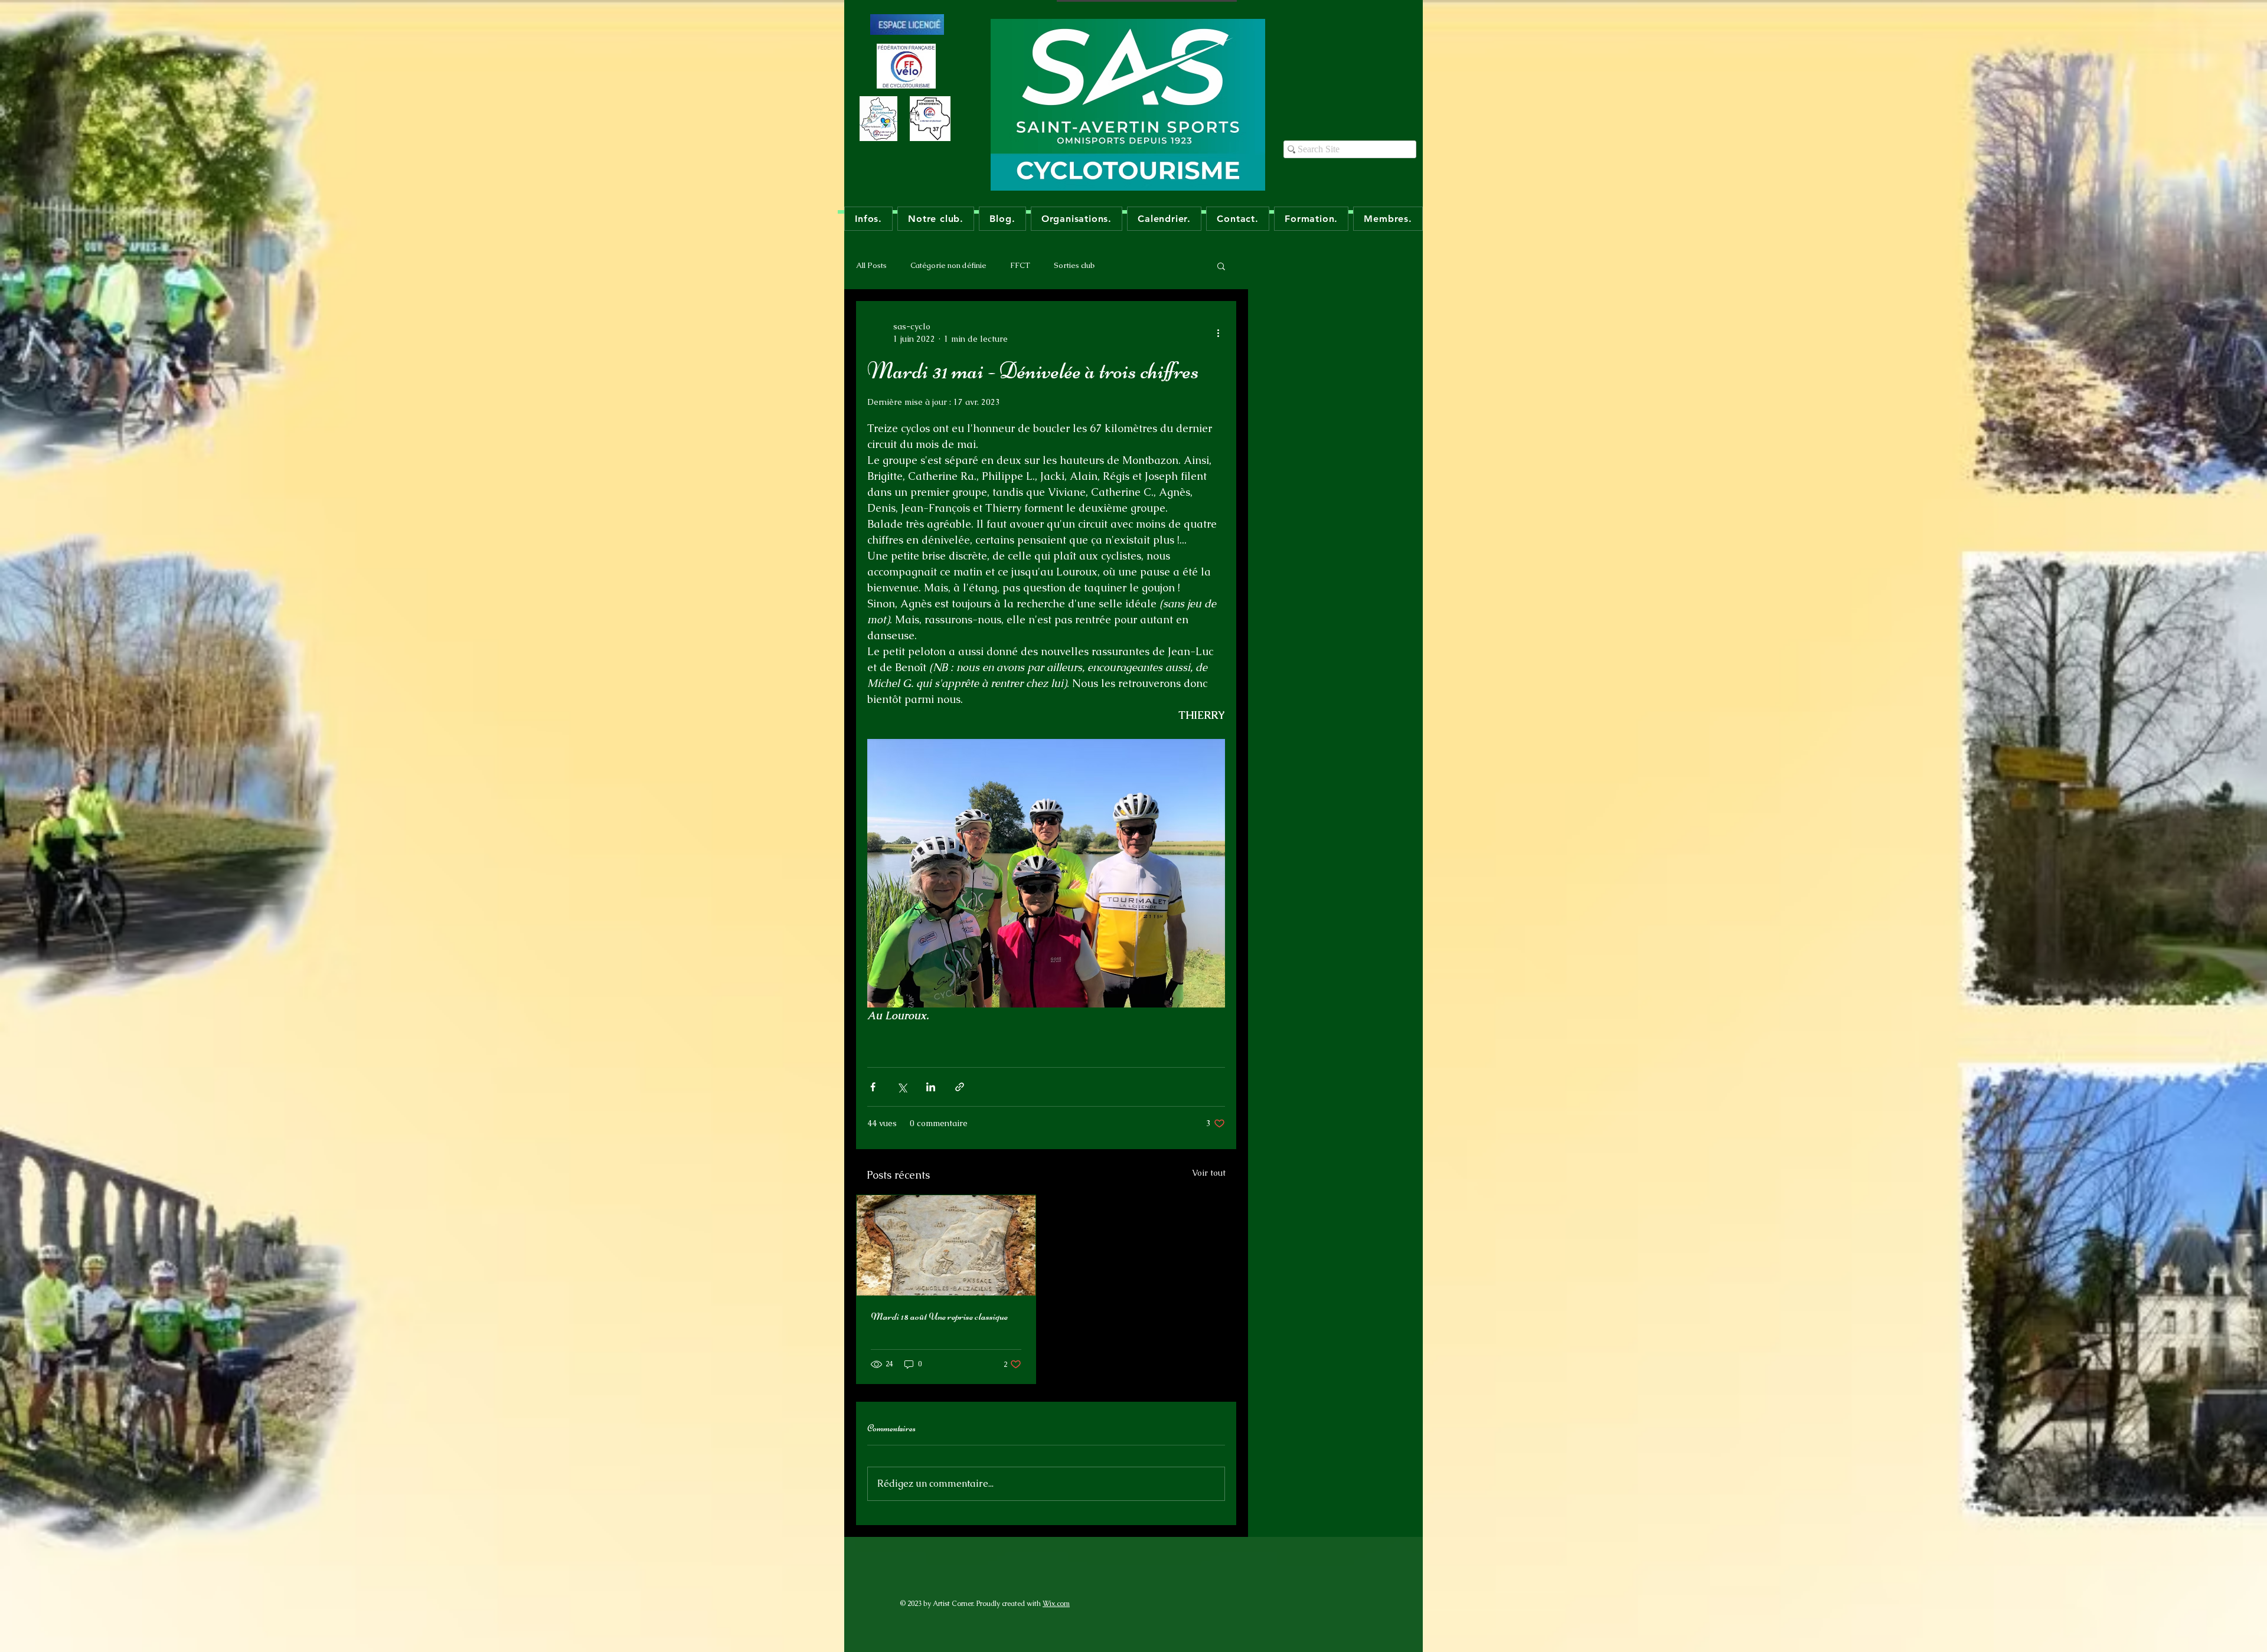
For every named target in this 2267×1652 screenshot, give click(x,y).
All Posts (871, 265)
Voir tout (1209, 1173)
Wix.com (1056, 1604)
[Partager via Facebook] (873, 1087)
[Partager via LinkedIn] (931, 1087)
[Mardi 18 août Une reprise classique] (946, 1245)
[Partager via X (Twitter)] (902, 1087)
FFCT (1020, 265)
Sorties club (1074, 265)
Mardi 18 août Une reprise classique (939, 1316)
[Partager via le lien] (960, 1087)
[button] (1221, 266)
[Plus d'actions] (1218, 333)
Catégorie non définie (948, 265)
